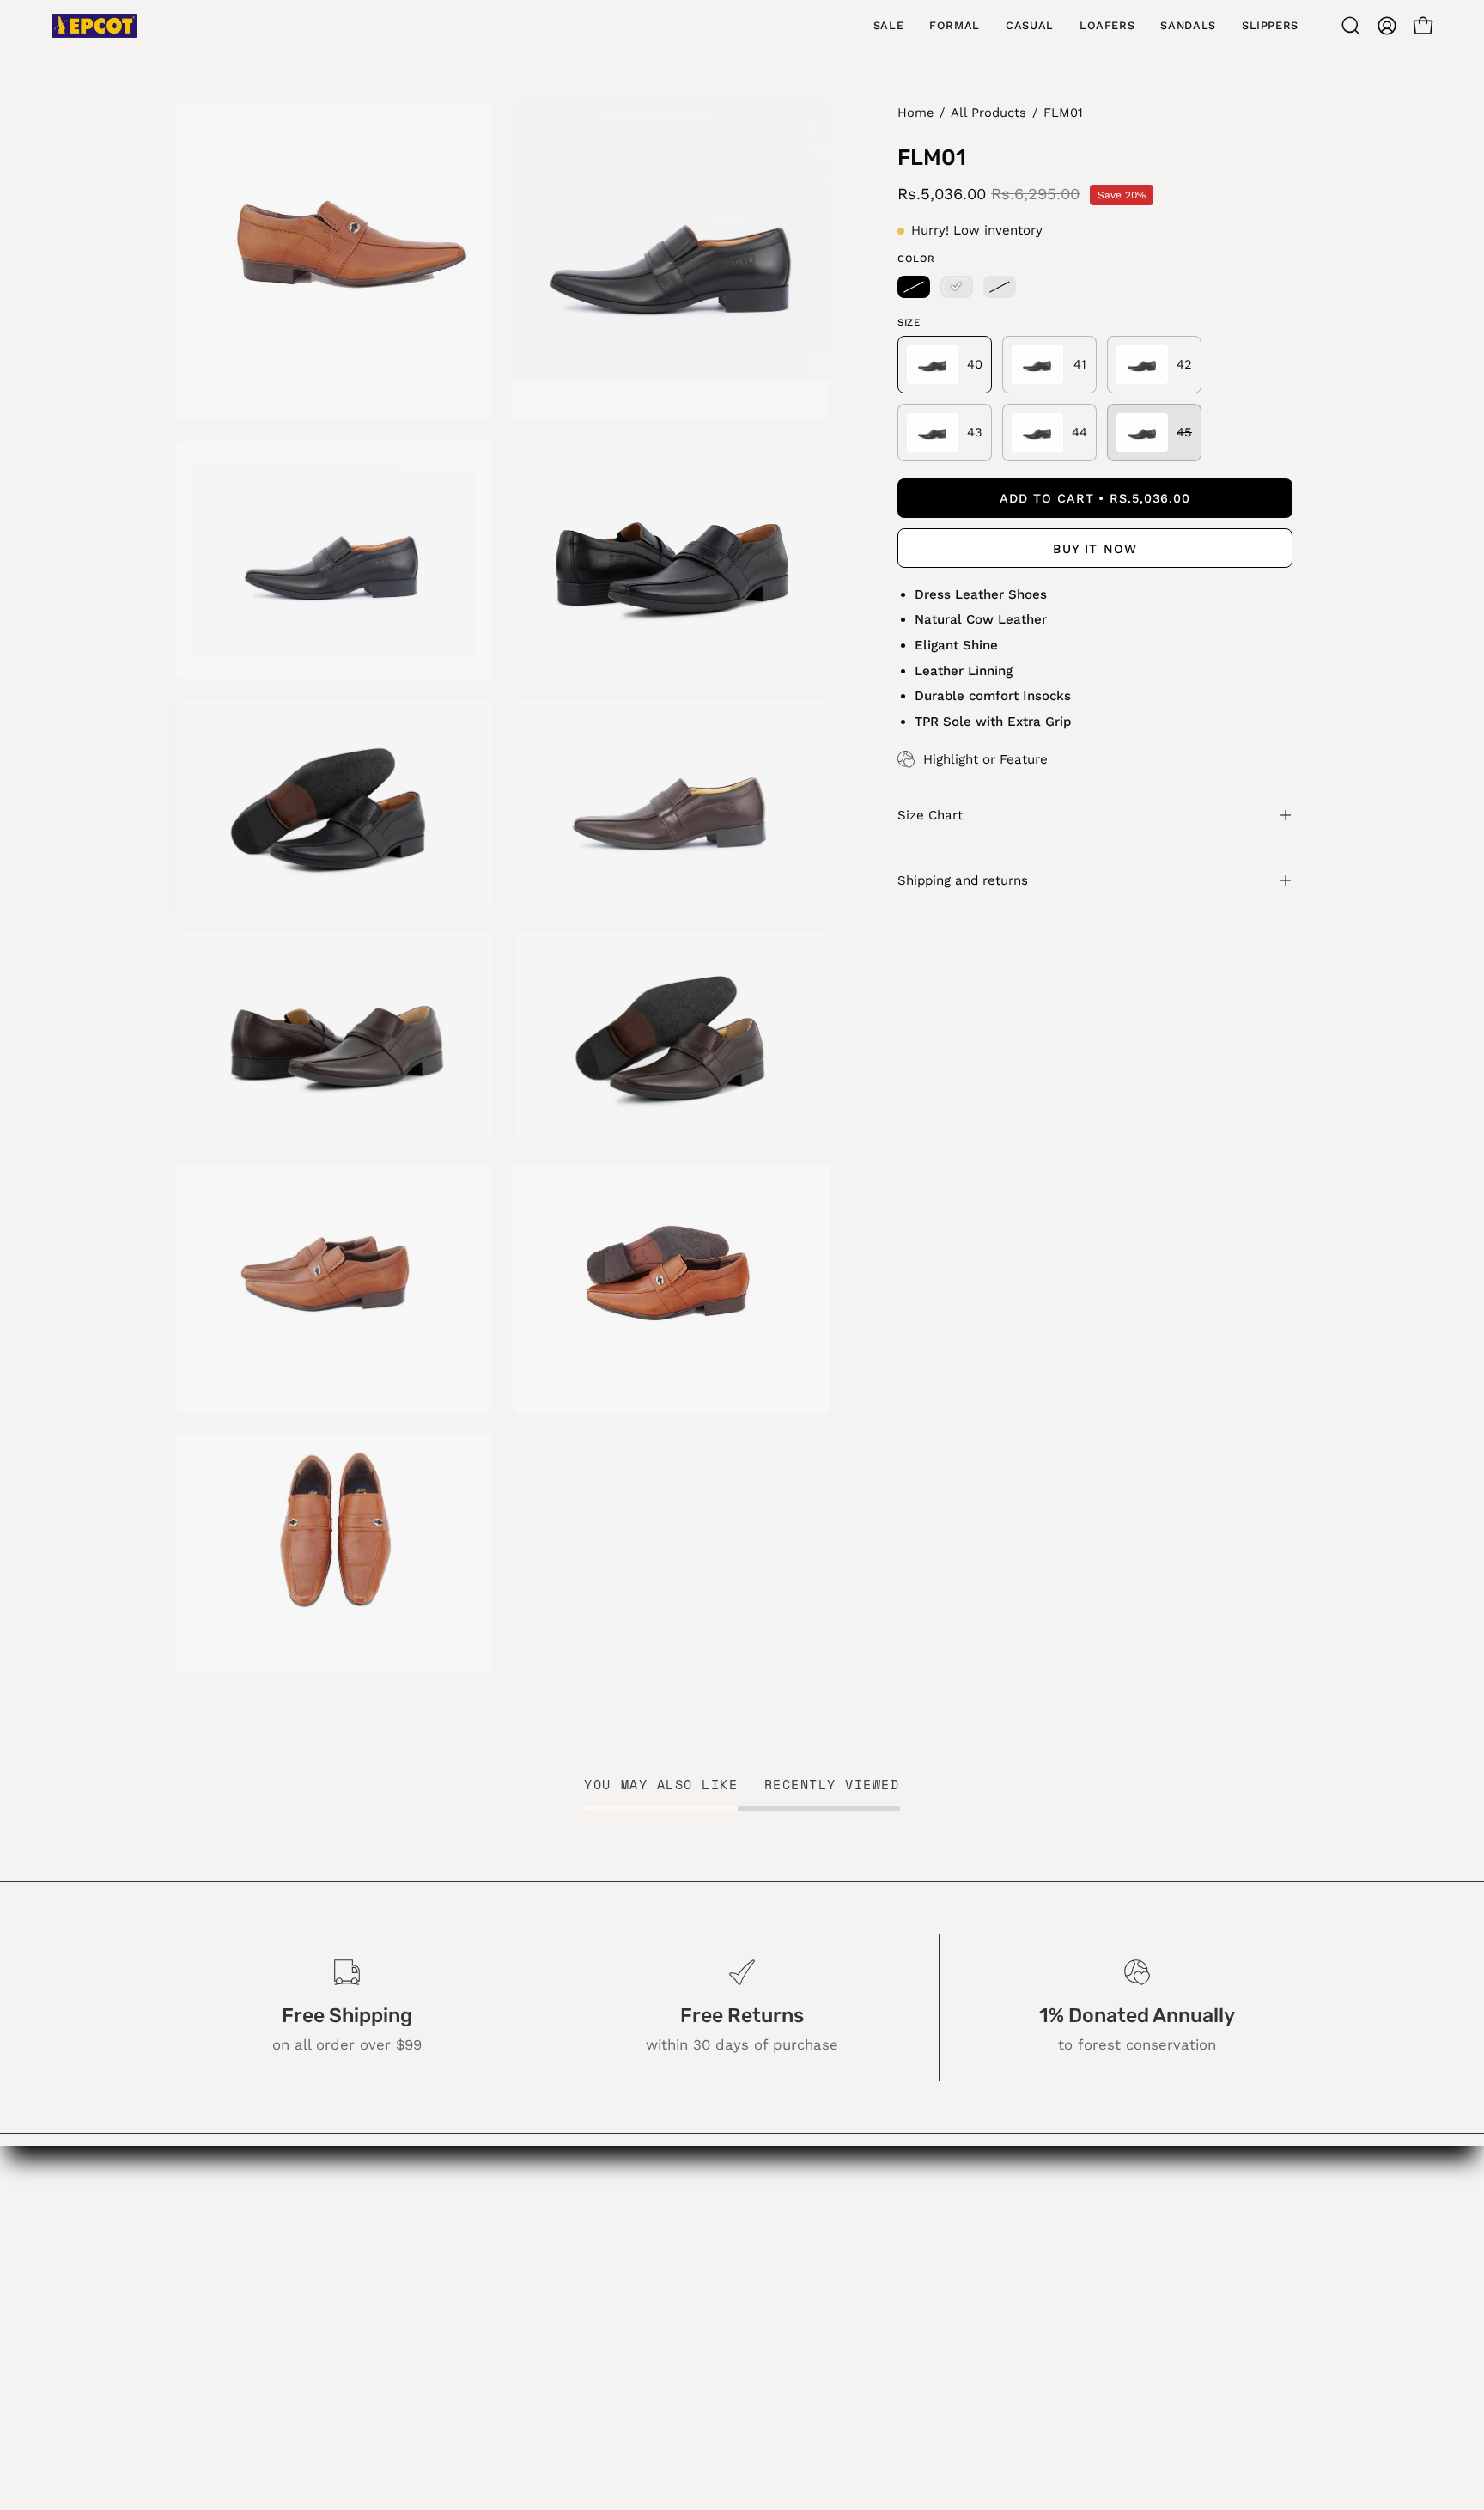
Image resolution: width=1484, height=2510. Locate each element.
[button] (1351, 26)
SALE (427, 2232)
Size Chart (930, 815)
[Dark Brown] (1000, 287)
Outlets (610, 2262)
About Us (617, 2232)
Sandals (437, 2351)
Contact (612, 2291)
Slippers (438, 2380)
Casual (433, 2291)
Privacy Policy (632, 2351)
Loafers (436, 2321)
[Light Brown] (957, 287)
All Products (988, 113)
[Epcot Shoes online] (94, 26)
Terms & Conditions (652, 2380)
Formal (433, 2262)
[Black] (914, 287)
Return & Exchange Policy (673, 2321)
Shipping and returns (963, 880)
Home (915, 113)
